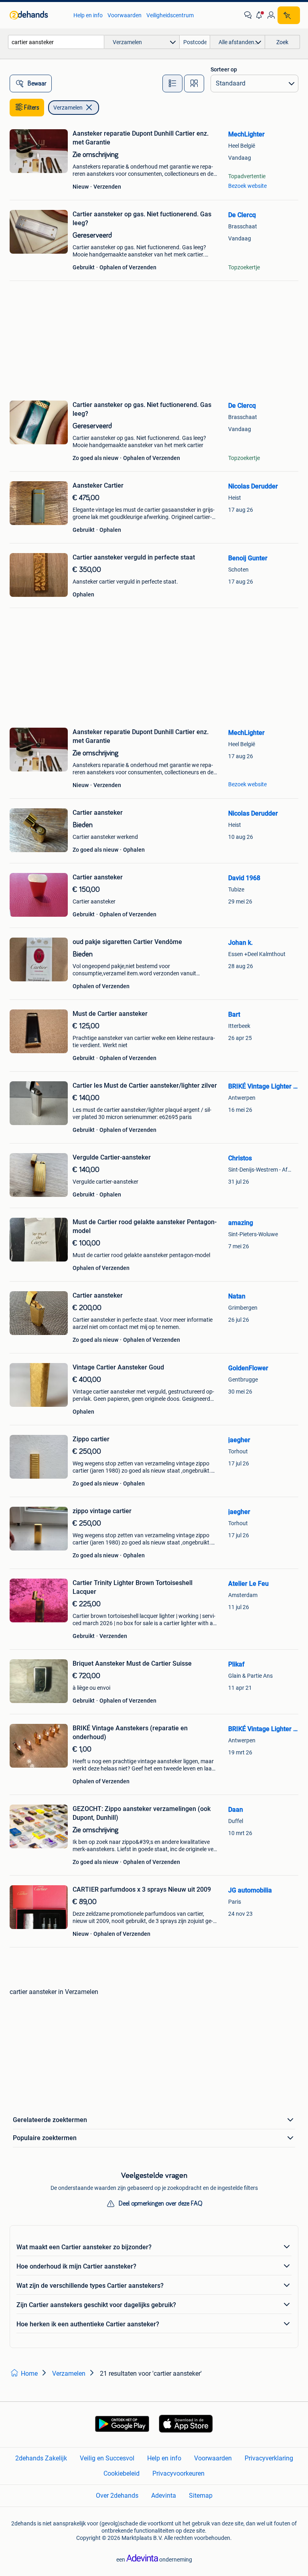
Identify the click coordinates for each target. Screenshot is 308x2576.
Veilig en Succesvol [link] (107, 2458)
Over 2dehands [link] (117, 2496)
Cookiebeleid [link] (122, 2473)
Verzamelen (68, 108)
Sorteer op (224, 69)
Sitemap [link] (201, 2496)
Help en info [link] (88, 15)
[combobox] (56, 42)
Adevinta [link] (164, 2496)
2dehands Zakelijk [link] (41, 2458)
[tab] (172, 83)
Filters (32, 108)
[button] (259, 15)
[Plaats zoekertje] (289, 15)
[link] (37, 15)
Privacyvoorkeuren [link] (178, 2473)
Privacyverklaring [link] (269, 2458)
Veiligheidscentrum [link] (170, 15)
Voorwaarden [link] (125, 15)
